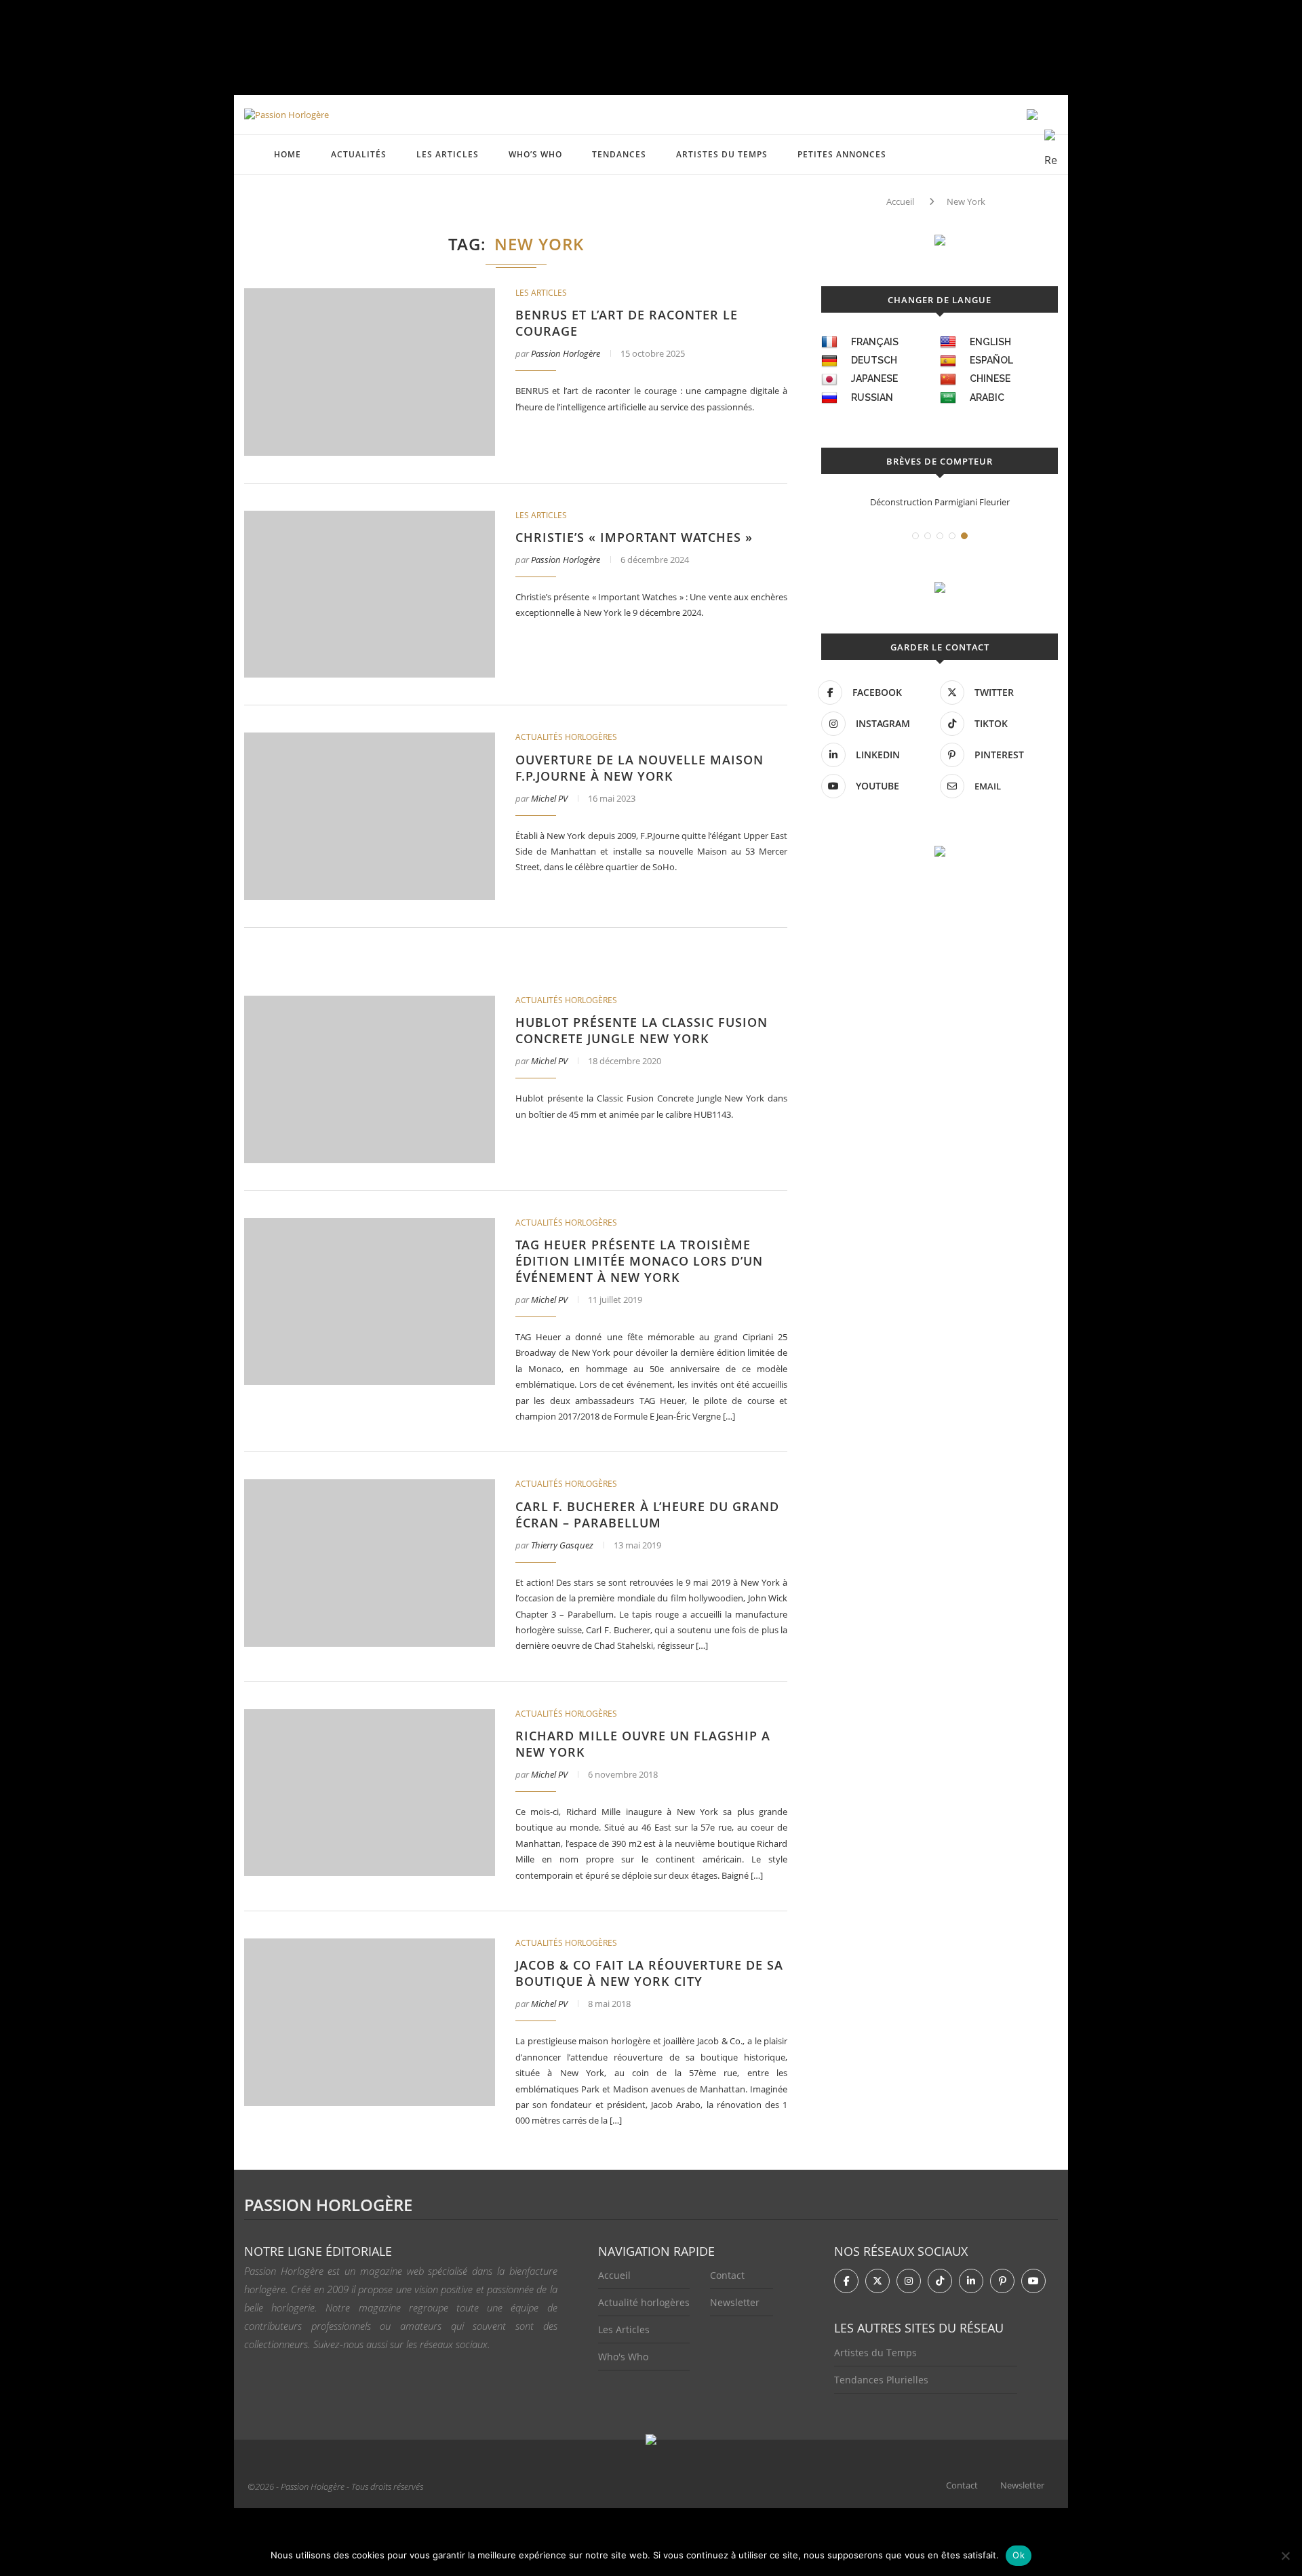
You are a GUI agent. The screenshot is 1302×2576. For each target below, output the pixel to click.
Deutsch (874, 360)
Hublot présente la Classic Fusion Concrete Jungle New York (642, 1030)
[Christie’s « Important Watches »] (370, 594)
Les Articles (624, 2329)
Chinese (990, 378)
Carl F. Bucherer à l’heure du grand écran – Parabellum (647, 1515)
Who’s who (535, 154)
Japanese (874, 378)
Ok (1019, 2555)
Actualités (359, 154)
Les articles (448, 154)
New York (966, 201)
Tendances (619, 154)
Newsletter (735, 2302)
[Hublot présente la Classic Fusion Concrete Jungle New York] (370, 1079)
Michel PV (549, 798)
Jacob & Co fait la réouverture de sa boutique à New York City (649, 1973)
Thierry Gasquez (562, 1545)
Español (991, 360)
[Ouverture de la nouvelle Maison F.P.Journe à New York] (370, 816)
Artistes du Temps (722, 154)
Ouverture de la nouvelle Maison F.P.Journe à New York (639, 768)
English (990, 342)
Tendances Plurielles (881, 2380)
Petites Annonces (842, 154)
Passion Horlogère (566, 353)
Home (288, 154)
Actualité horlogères (644, 2302)
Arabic (987, 397)
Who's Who (623, 2357)
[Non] (1285, 2556)
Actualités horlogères (566, 737)
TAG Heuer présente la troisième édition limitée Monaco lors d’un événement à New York (639, 1261)
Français (875, 342)
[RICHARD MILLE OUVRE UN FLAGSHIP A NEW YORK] (370, 1793)
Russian (872, 397)
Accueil (900, 201)
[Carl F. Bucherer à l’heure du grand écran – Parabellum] (370, 1563)
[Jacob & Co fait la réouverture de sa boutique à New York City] (370, 2022)
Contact (727, 2275)
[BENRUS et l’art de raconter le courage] (370, 372)
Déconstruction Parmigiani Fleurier (940, 502)
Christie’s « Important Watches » (634, 537)
